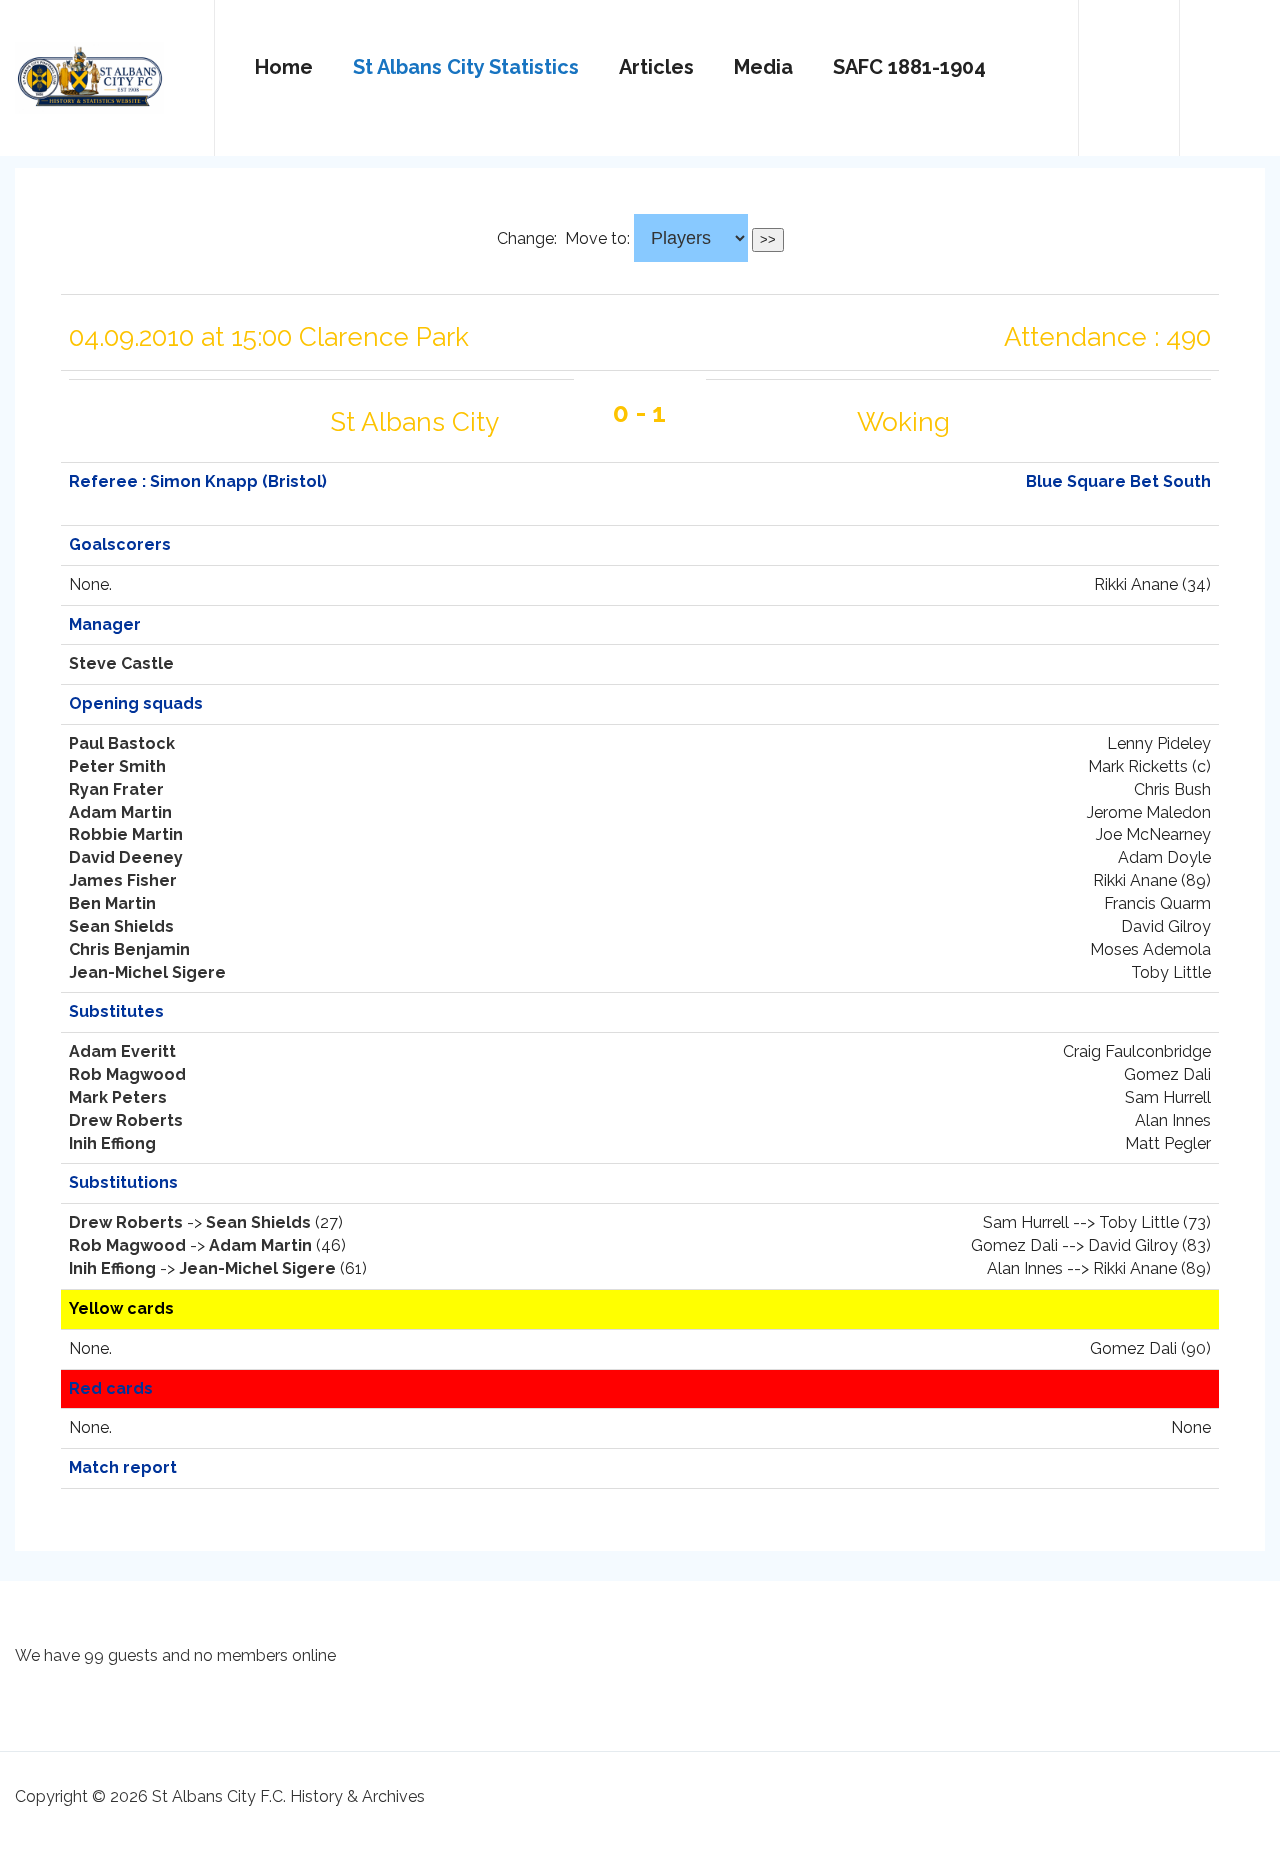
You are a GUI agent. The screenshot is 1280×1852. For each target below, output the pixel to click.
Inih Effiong (112, 1143)
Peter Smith (117, 766)
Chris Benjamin (129, 949)
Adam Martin (120, 812)
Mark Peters (118, 1097)
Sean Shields (121, 926)
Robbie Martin (126, 834)
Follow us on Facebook (1230, 69)
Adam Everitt (122, 1051)
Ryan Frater (116, 789)
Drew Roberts (126, 1120)
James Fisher (123, 880)
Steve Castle (121, 663)
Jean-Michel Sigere (147, 972)
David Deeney (126, 857)
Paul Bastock (122, 743)
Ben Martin (112, 903)
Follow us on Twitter (1129, 69)
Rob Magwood (127, 1074)
